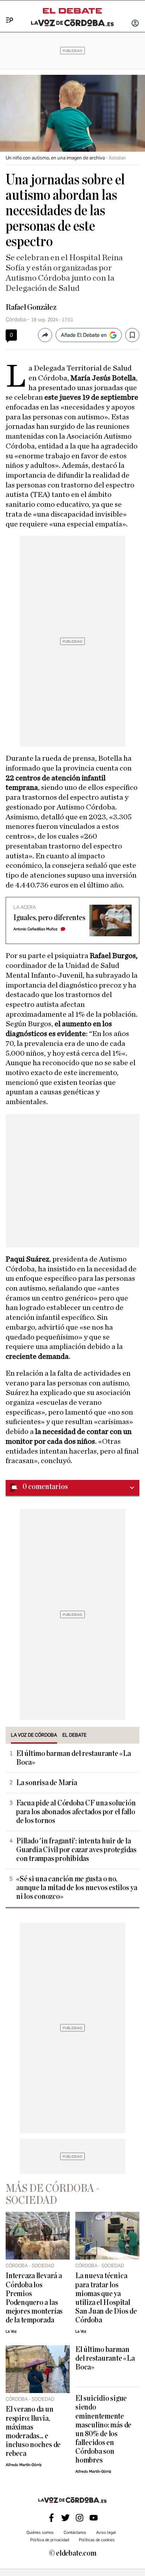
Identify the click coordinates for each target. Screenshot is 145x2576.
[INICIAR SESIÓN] (135, 24)
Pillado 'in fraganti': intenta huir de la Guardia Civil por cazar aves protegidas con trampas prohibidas (76, 1850)
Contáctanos (75, 2532)
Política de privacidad (50, 2540)
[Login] (135, 24)
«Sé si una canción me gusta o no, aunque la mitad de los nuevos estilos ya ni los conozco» (77, 1888)
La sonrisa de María (47, 1783)
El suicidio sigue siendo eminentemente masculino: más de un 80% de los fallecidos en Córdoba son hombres (103, 2429)
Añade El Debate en (84, 335)
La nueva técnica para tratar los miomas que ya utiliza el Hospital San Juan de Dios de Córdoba (106, 2298)
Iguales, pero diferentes (49, 918)
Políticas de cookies (97, 2540)
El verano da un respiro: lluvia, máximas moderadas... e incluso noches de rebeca (33, 2431)
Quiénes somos (40, 2532)
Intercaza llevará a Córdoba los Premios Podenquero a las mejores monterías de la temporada (34, 2298)
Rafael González (31, 307)
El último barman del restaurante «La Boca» (74, 1758)
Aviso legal (106, 2532)
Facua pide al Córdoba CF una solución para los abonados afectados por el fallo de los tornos (76, 1812)
